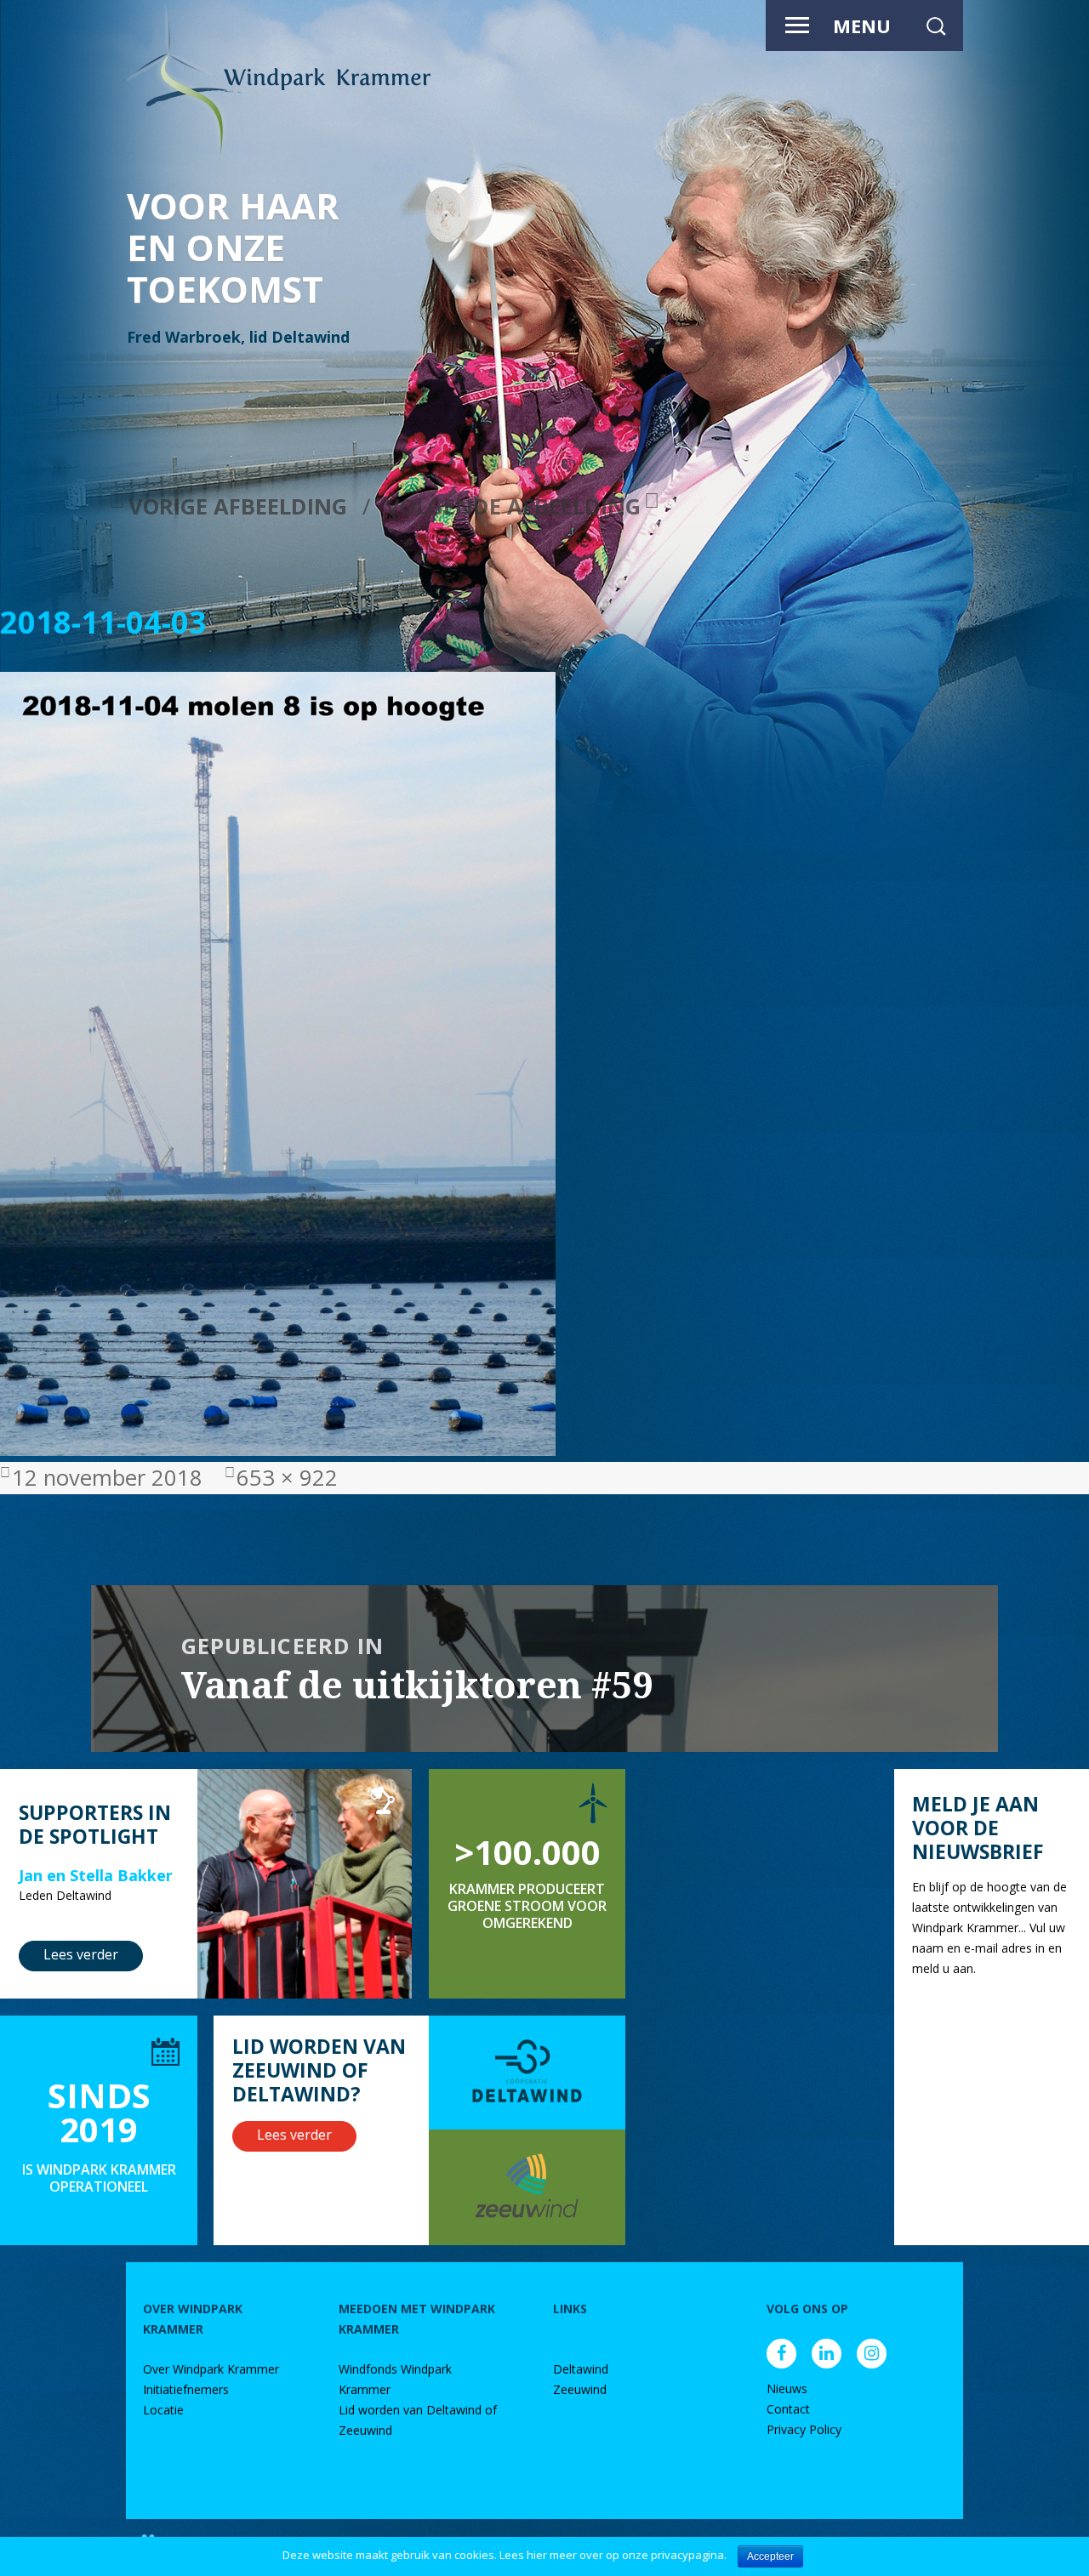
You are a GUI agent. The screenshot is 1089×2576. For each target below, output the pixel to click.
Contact (788, 2409)
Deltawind (581, 2369)
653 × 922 (287, 1478)
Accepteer (770, 2556)
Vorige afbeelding (238, 506)
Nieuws (787, 2388)
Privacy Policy (804, 2429)
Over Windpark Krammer (211, 2369)
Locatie (163, 2410)
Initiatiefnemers (186, 2389)
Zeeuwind (580, 2389)
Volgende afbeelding (513, 506)
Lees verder (81, 1954)
